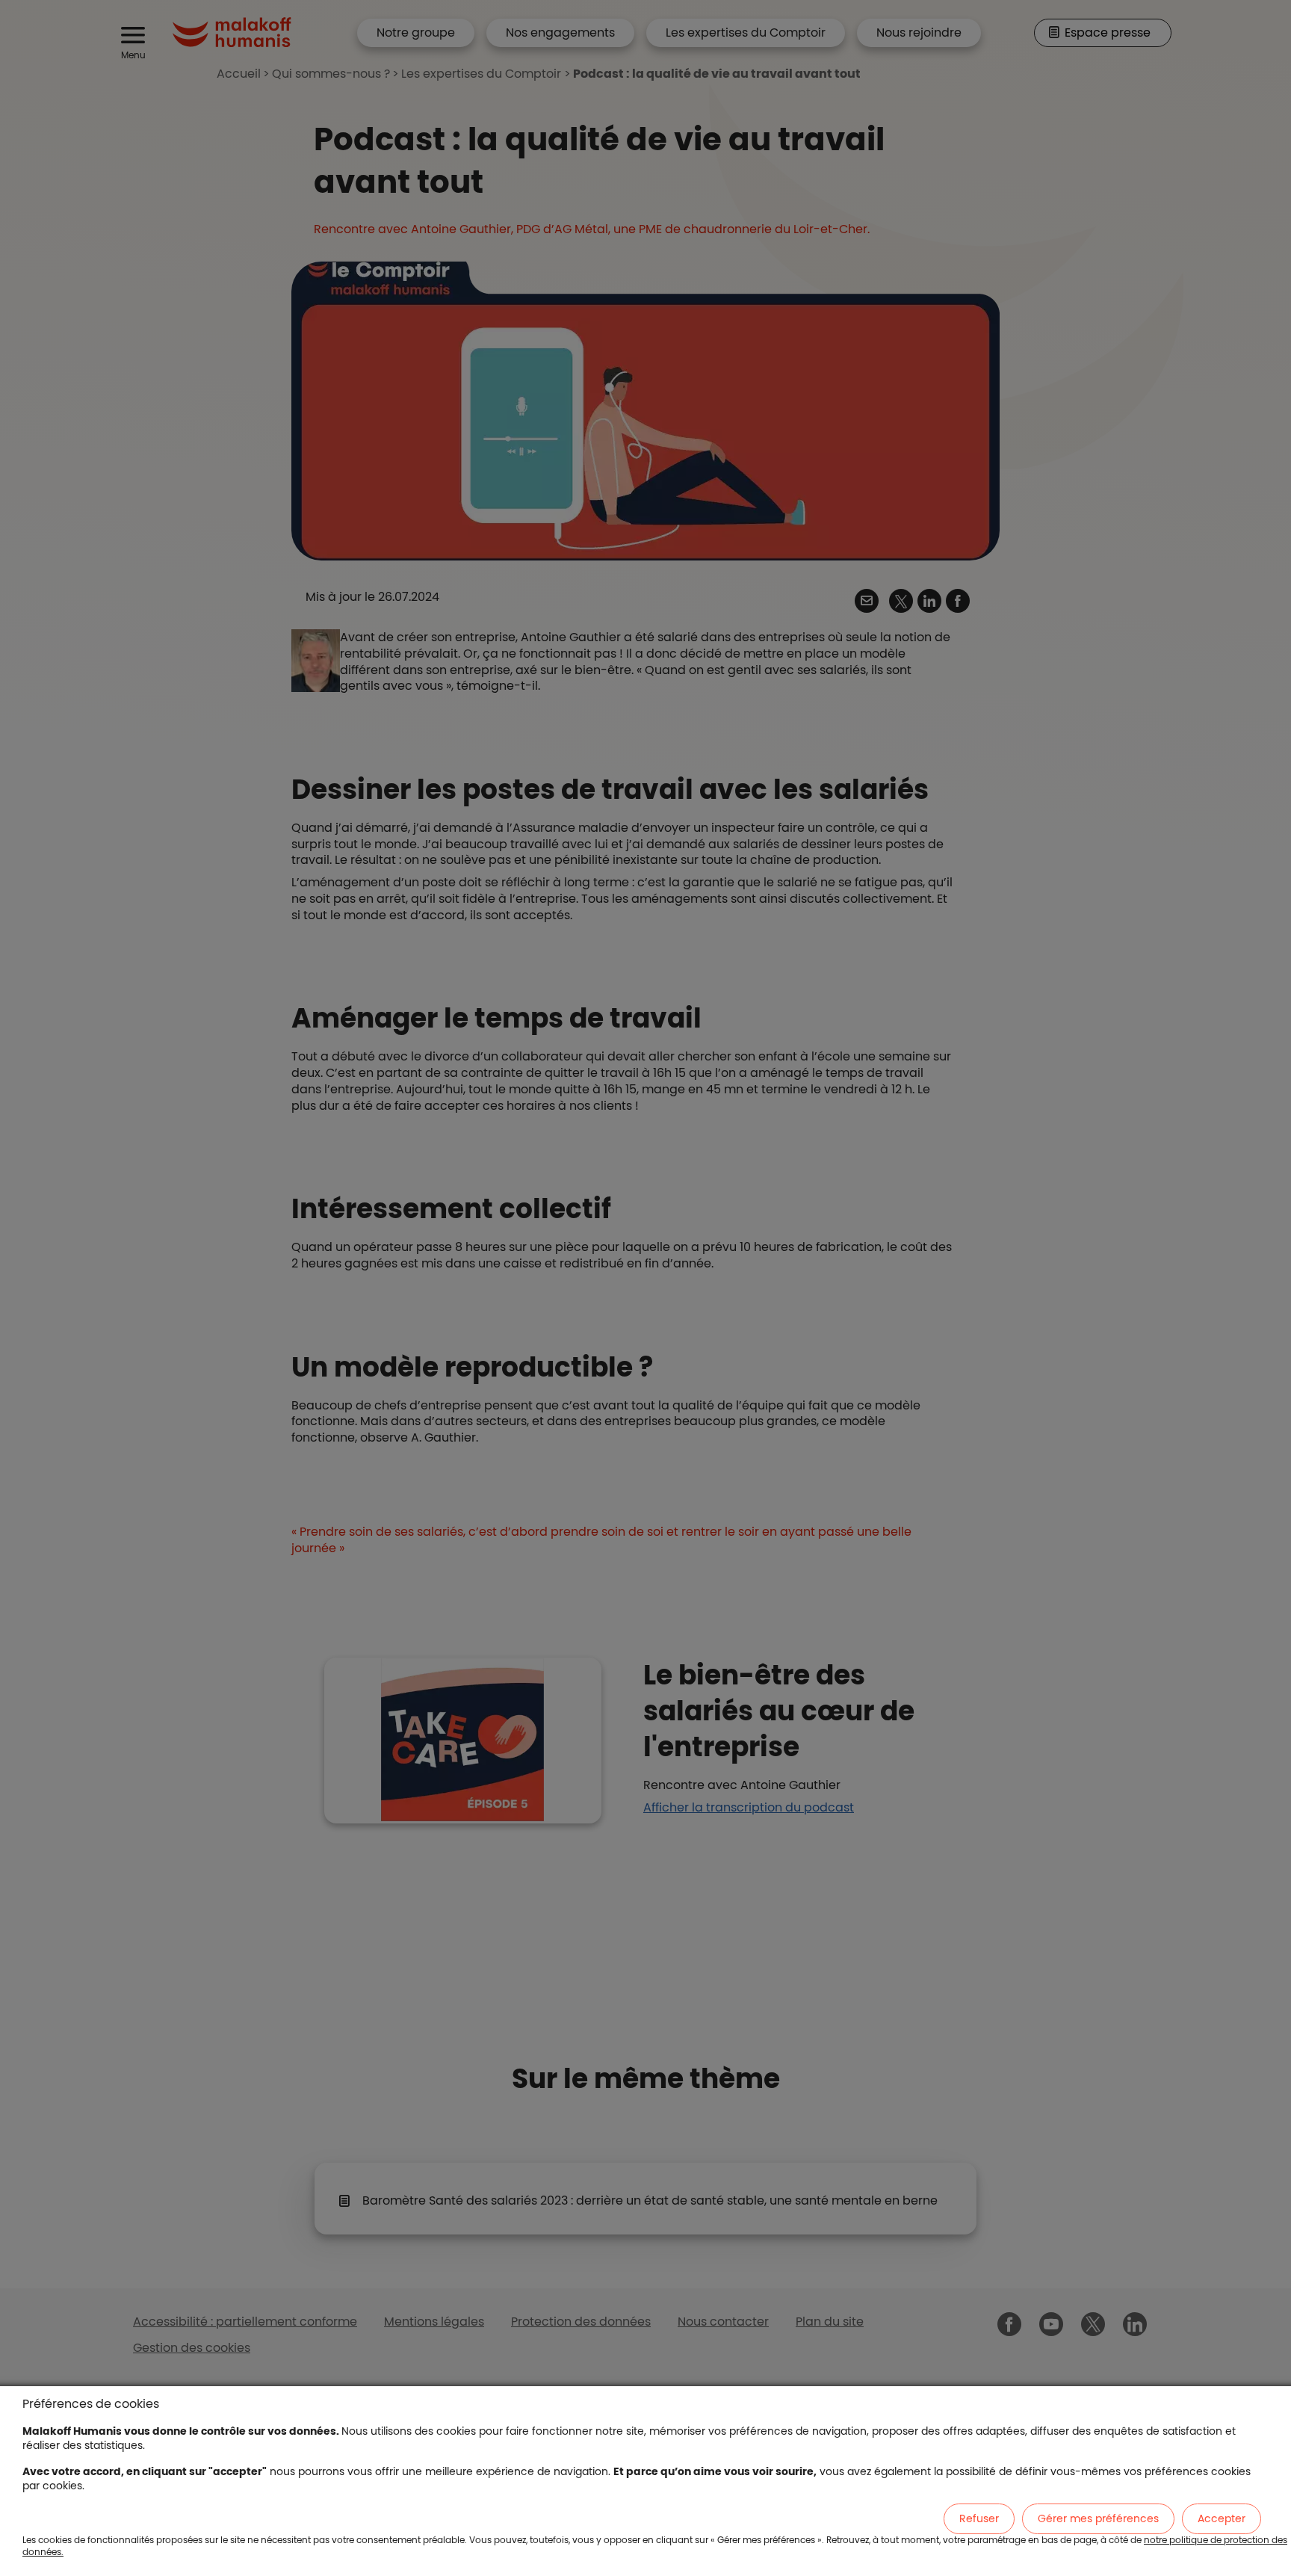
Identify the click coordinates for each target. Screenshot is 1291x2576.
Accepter (1222, 2518)
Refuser (979, 2518)
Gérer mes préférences (1098, 2518)
